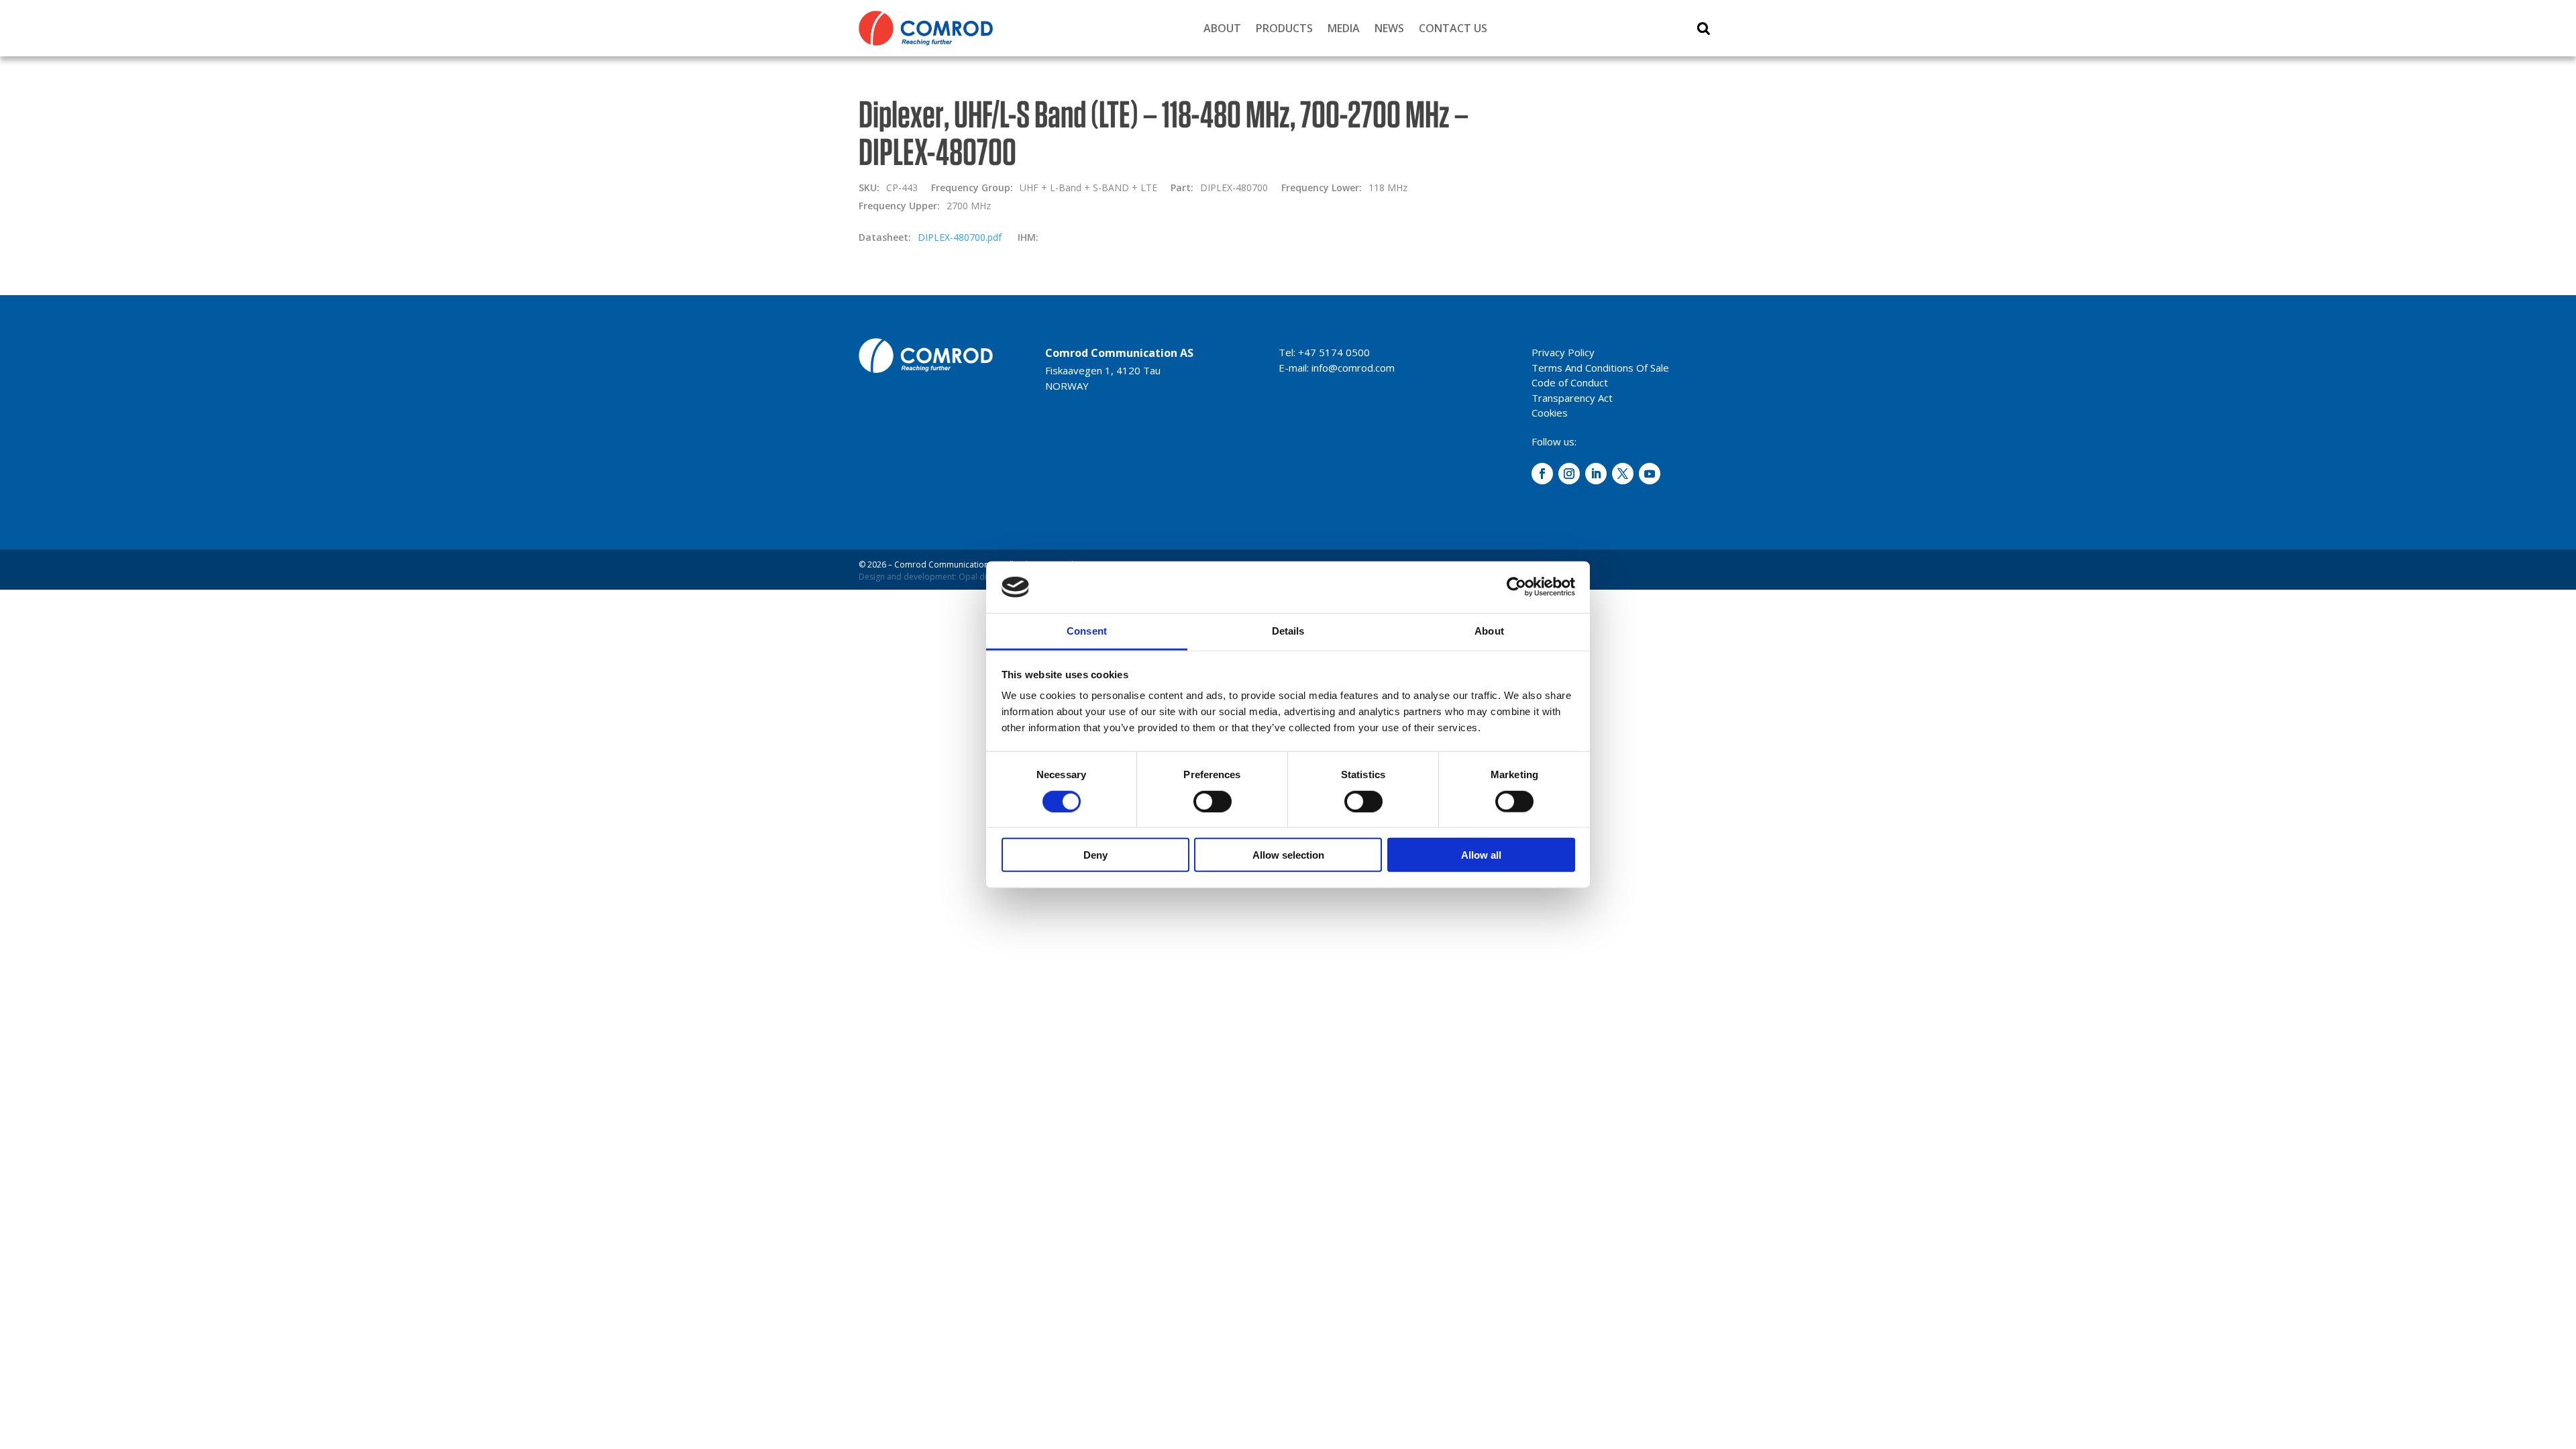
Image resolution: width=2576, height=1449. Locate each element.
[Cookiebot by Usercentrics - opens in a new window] (1516, 587)
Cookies (1550, 413)
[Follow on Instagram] (1569, 474)
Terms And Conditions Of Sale (1600, 368)
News (1389, 28)
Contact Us (1453, 28)
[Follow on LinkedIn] (1596, 474)
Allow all (1481, 855)
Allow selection (1288, 855)
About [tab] (1489, 631)
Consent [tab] (1087, 631)
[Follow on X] (1623, 474)
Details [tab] (1288, 631)
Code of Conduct (1570, 382)
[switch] (1213, 801)
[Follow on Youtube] (1650, 474)
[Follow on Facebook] (1542, 474)
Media (1344, 28)
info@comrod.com (1353, 368)
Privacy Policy (1563, 352)
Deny (1095, 855)
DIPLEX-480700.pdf (960, 237)
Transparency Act (1572, 398)
